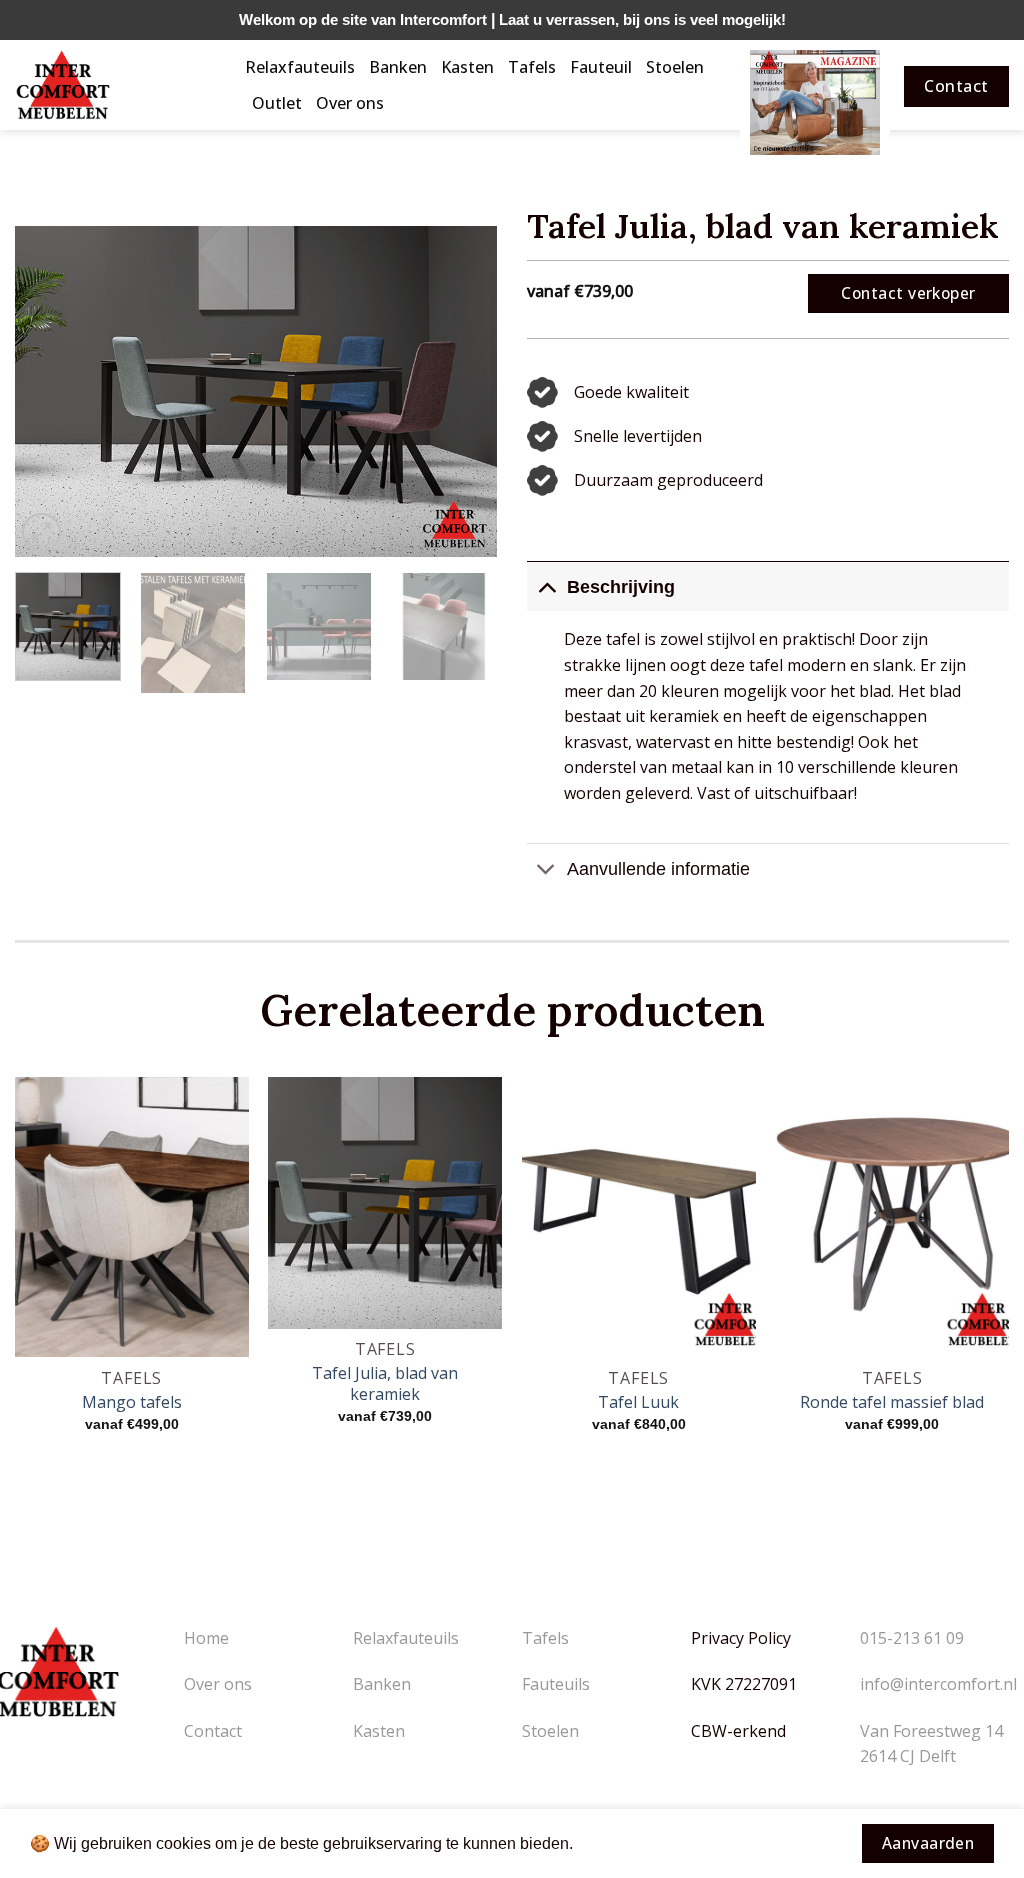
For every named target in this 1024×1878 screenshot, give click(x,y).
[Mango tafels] (132, 1217)
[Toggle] (546, 586)
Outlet (277, 103)
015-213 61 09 (912, 1638)
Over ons (350, 103)
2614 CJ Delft (908, 1756)
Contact (213, 1731)
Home (206, 1638)
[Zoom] (41, 532)
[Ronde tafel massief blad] (892, 1217)
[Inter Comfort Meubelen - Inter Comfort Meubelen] (115, 85)
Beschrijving (621, 587)
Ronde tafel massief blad (892, 1402)
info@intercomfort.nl (938, 1684)
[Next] (462, 391)
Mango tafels (132, 1402)
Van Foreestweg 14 (931, 1731)
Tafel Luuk (638, 1402)
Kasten (467, 67)
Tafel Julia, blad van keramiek (385, 1384)
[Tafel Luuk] (639, 1217)
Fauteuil (601, 67)
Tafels (532, 67)
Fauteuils (556, 1684)
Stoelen (675, 67)
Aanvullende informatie (658, 869)
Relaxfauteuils (300, 67)
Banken (398, 67)
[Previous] (50, 391)
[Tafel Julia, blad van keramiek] (385, 1203)
